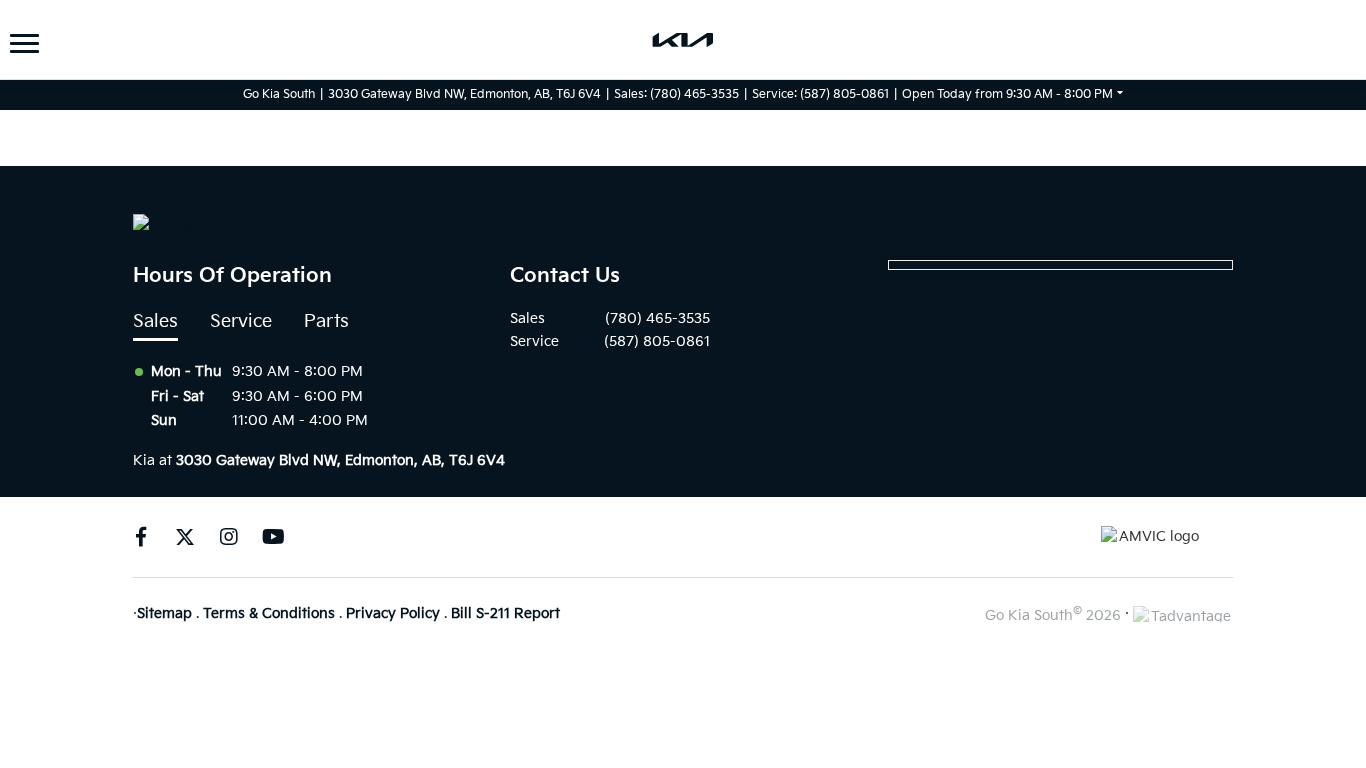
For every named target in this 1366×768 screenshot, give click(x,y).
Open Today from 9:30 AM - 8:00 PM (1007, 94)
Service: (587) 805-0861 (820, 94)
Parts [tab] (326, 321)
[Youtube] (273, 537)
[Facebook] (141, 537)
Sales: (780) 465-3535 (676, 94)
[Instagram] (229, 537)
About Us (65, 55)
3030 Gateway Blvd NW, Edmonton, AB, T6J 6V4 (464, 94)
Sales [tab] (155, 321)
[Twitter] (185, 537)
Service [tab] (241, 321)
